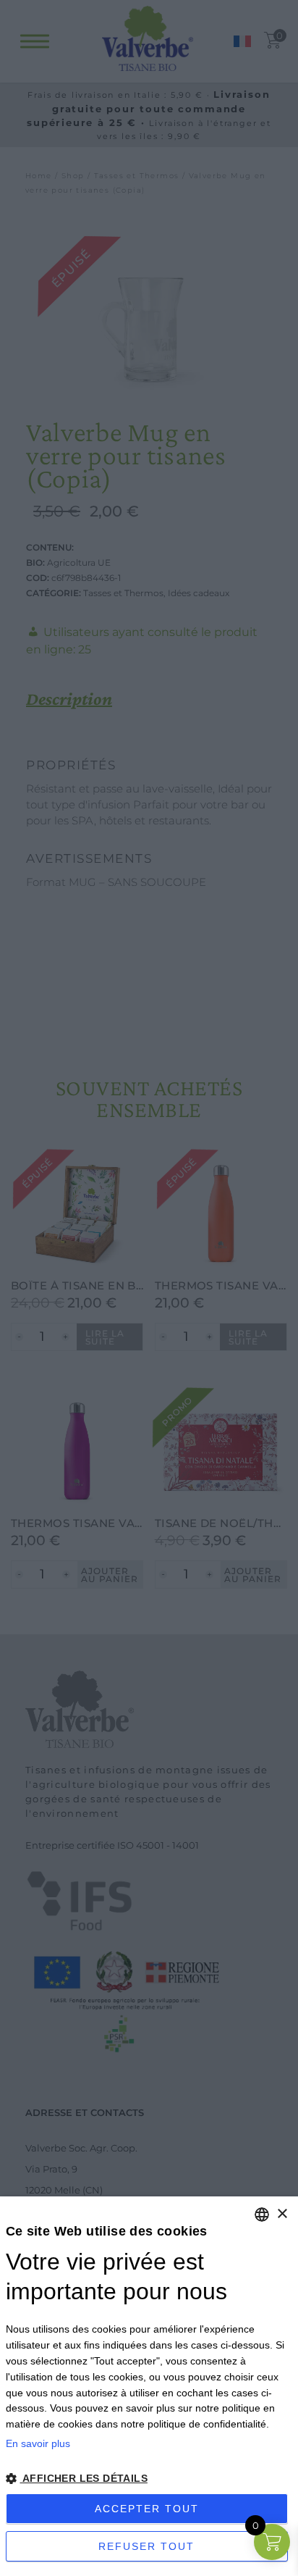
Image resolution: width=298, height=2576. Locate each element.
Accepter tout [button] (147, 2509)
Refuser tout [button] (146, 2546)
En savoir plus (38, 2443)
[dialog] (149, 2386)
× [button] (282, 2214)
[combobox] (262, 2215)
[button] (149, 2479)
